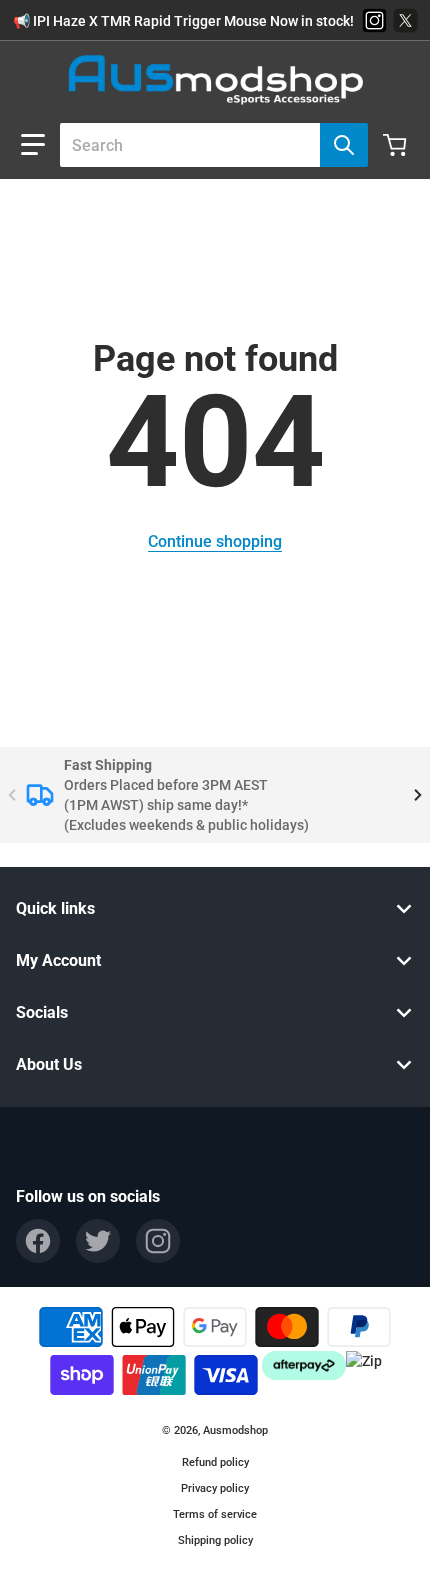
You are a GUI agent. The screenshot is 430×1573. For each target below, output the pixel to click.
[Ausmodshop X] (405, 20)
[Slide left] (12, 795)
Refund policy (215, 1462)
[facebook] (38, 1241)
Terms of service (215, 1514)
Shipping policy (215, 1540)
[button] (33, 145)
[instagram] (158, 1241)
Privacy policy (215, 1488)
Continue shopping (215, 541)
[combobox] (206, 145)
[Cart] (397, 145)
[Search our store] (344, 145)
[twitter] (98, 1241)
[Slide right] (418, 795)
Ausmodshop (235, 1430)
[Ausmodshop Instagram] (374, 20)
